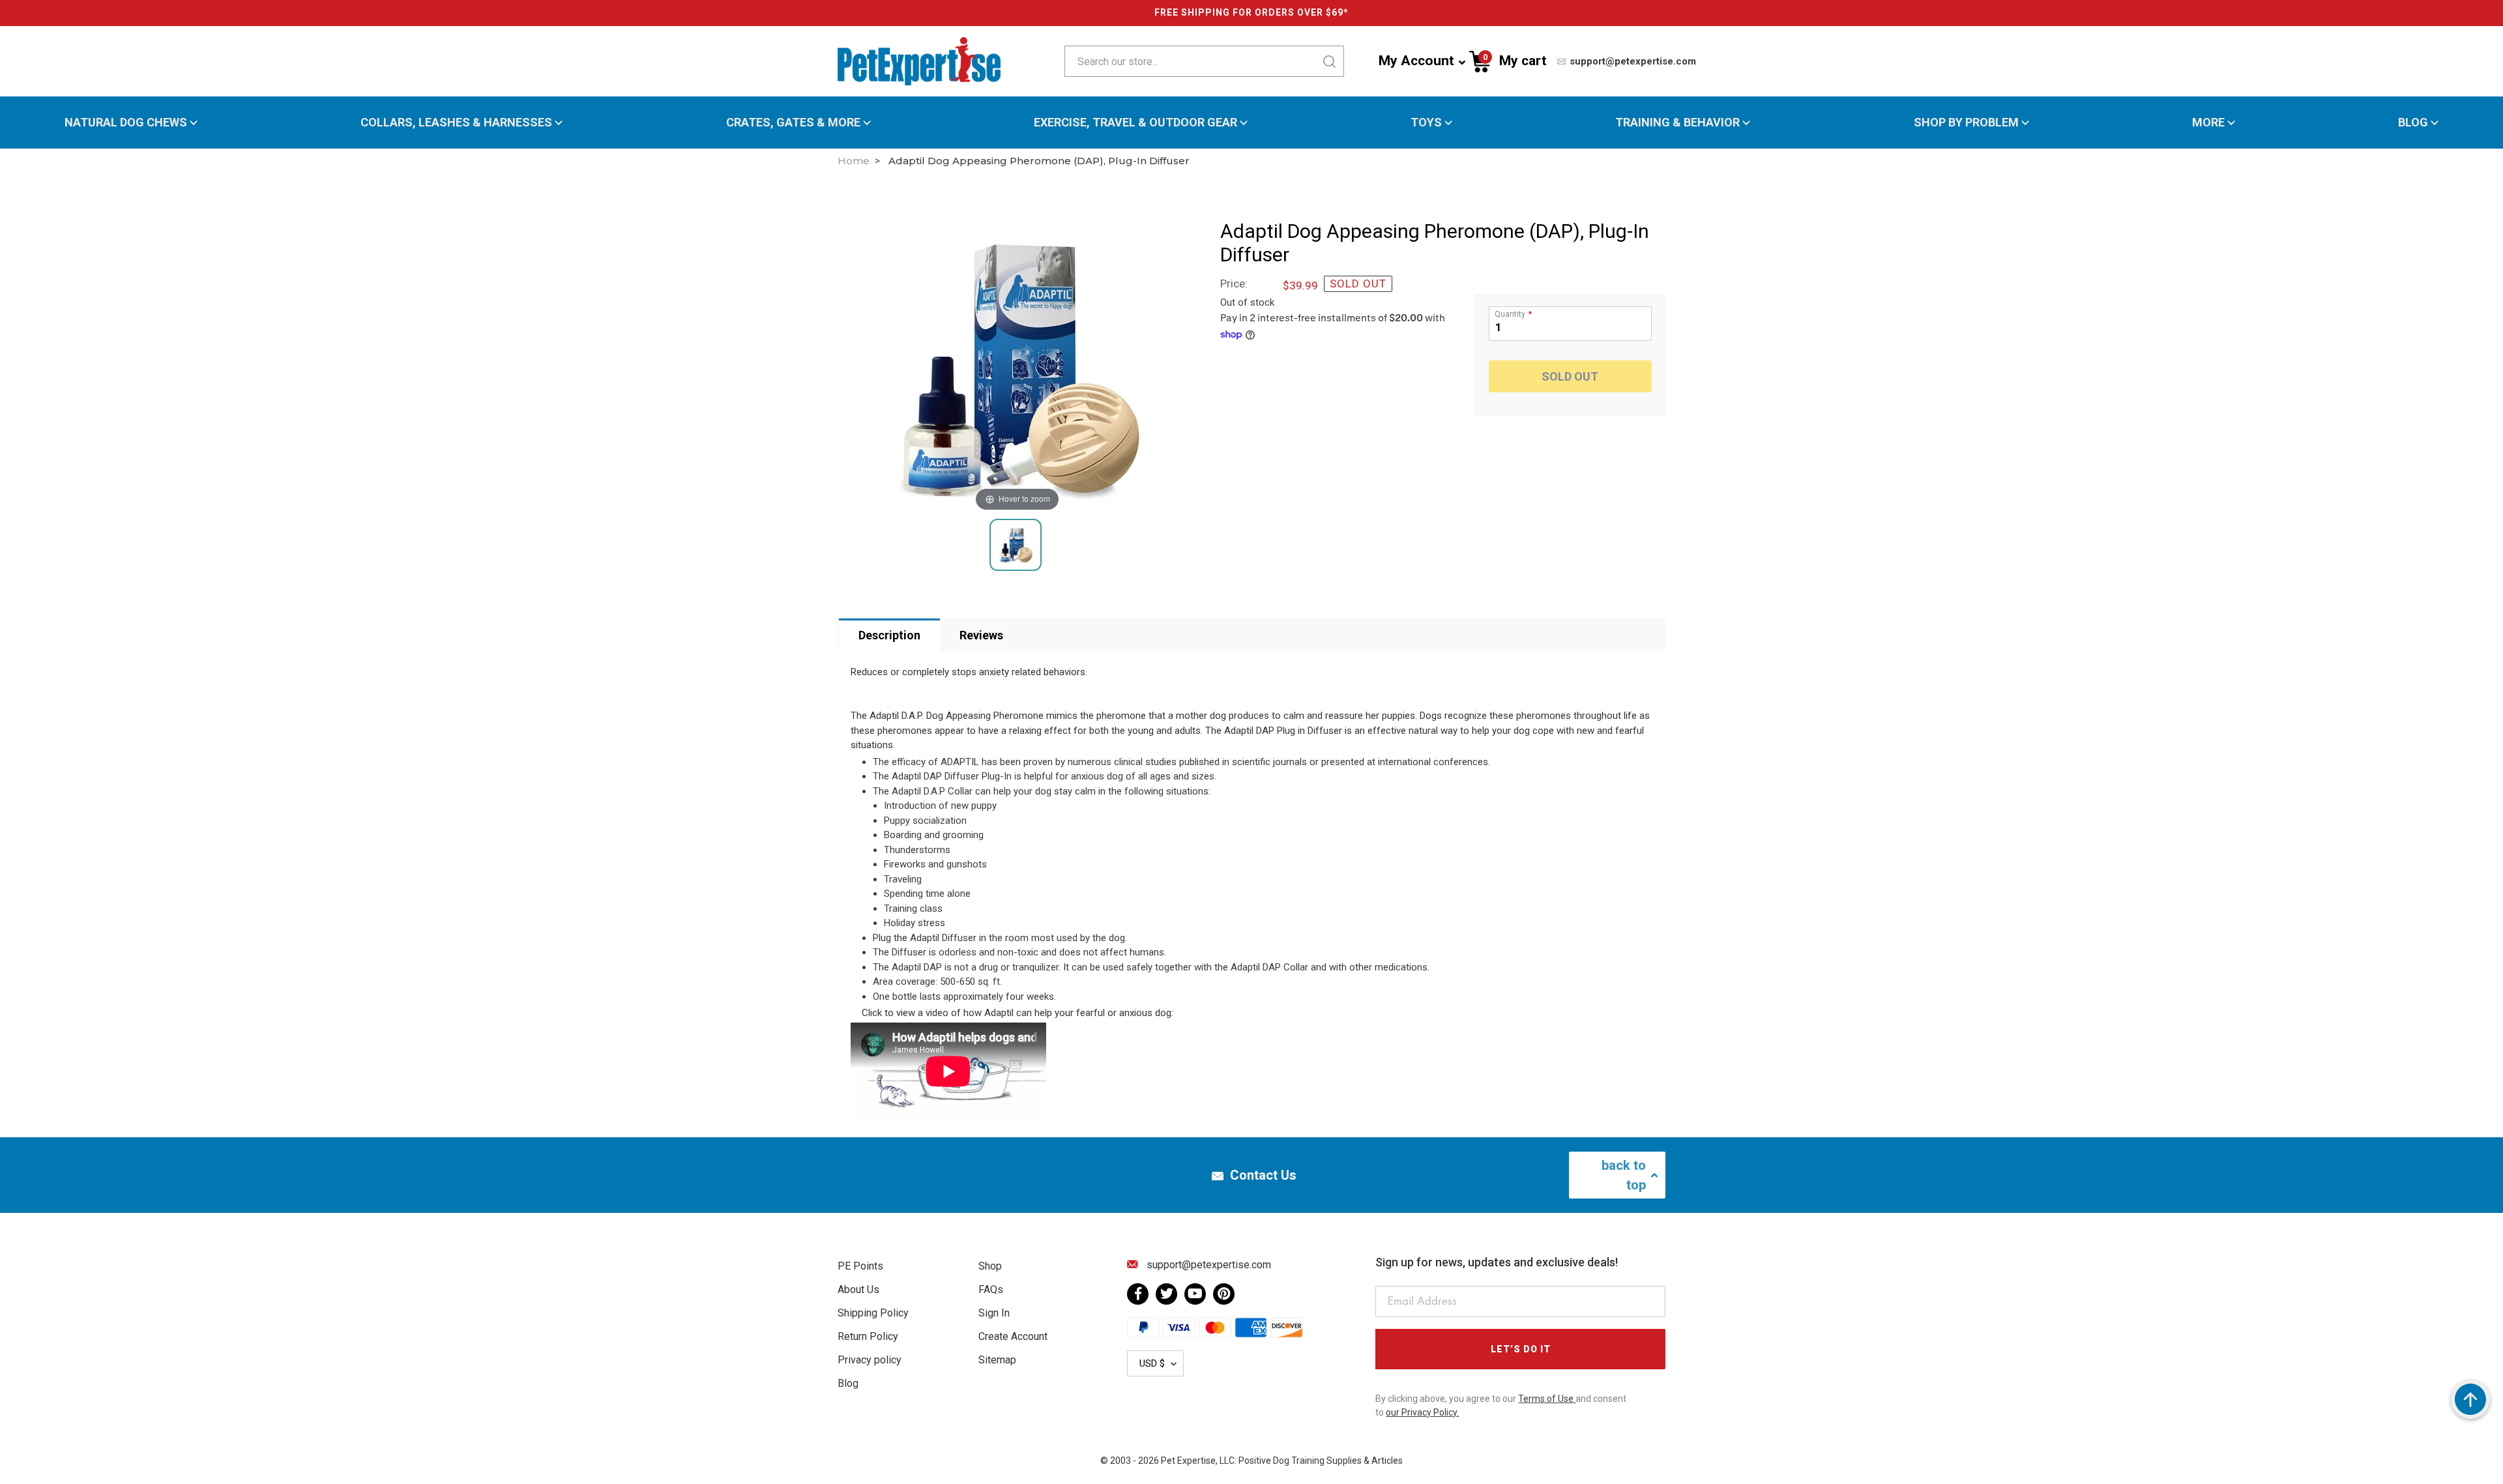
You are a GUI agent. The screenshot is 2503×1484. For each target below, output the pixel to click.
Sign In (994, 1313)
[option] (1032, 367)
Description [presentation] (889, 635)
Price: (1234, 284)
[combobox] (1162, 61)
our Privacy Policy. (1422, 1412)
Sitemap (997, 1360)
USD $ (1152, 1363)
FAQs (991, 1289)
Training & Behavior (1677, 123)
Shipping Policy (873, 1313)
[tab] (889, 635)
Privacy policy (870, 1360)
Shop (990, 1266)
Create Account (1013, 1336)
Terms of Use (1547, 1399)
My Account (1416, 61)
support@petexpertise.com (1632, 61)
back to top (1624, 1175)
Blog (2413, 123)
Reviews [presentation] (981, 635)
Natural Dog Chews (126, 123)
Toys (1426, 123)
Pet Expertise (1188, 1461)
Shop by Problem (1966, 123)
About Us (858, 1289)
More (2208, 123)
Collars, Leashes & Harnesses (456, 123)
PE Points (860, 1266)
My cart (1515, 60)
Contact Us (1263, 1175)
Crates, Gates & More (793, 123)
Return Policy (868, 1336)
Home (854, 161)
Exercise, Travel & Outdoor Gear (1135, 123)
